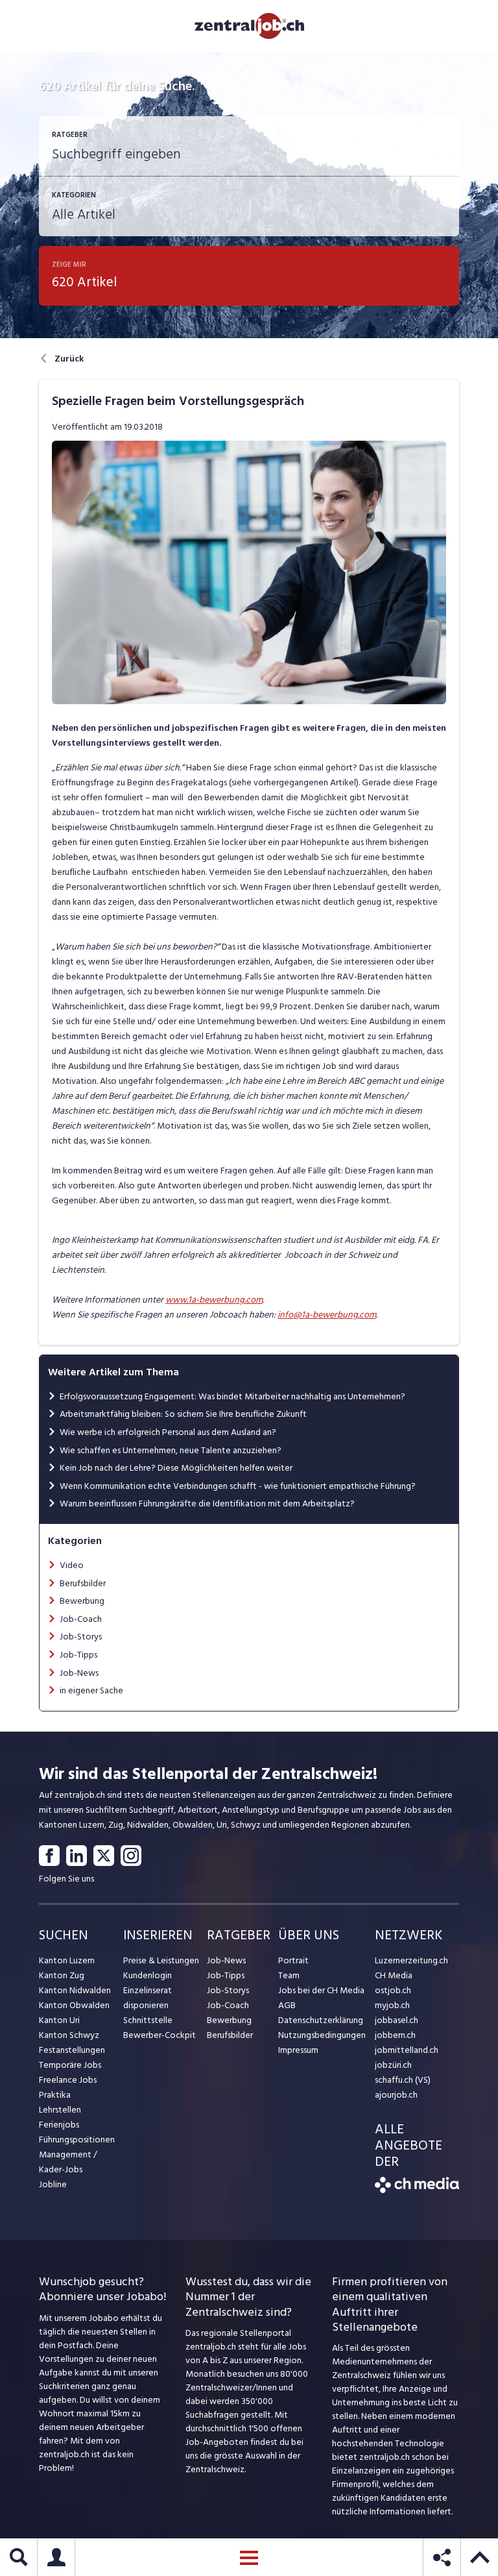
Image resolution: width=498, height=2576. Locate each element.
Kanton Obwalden (74, 2005)
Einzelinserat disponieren (148, 1998)
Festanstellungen (72, 2050)
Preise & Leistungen (161, 1960)
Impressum (298, 2050)
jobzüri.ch (393, 2065)
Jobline (53, 2184)
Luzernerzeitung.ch (411, 1960)
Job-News (79, 1673)
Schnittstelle (148, 2020)
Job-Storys (81, 1637)
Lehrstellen (60, 2110)
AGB (287, 2005)
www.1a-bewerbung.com (214, 1300)
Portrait (293, 1960)
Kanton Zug (62, 1975)
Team (289, 1975)
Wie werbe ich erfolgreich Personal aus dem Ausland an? (168, 1432)
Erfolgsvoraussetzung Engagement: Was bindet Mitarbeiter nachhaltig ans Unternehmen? (232, 1396)
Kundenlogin (148, 1975)
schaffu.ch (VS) (403, 2080)
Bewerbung (82, 1601)
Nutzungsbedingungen (322, 2035)
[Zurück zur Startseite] (417, 2190)
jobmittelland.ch (407, 2050)
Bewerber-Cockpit (160, 2035)
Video (72, 1565)
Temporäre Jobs (70, 2065)
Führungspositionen (77, 2140)
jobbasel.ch (397, 2020)
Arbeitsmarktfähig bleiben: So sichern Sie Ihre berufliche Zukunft (183, 1414)
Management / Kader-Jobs (68, 2162)
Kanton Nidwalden (75, 1990)
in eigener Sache (91, 1690)
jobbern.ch (395, 2035)
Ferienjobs (59, 2125)
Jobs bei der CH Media (321, 1990)
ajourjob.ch (396, 2095)
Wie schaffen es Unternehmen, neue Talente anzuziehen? (171, 1450)
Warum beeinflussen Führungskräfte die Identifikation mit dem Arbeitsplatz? (207, 1503)
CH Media (394, 1975)
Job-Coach (81, 1619)
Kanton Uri (59, 2020)
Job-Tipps (78, 1655)
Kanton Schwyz (69, 2035)
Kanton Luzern (67, 1960)
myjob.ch (392, 2005)
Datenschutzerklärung (321, 2020)
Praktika (55, 2095)
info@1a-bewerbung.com (327, 1315)
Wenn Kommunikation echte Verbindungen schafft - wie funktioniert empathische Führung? (238, 1486)
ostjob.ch (393, 1990)
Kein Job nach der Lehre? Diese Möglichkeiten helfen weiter (176, 1468)
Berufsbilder (83, 1583)
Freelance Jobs (68, 2080)
